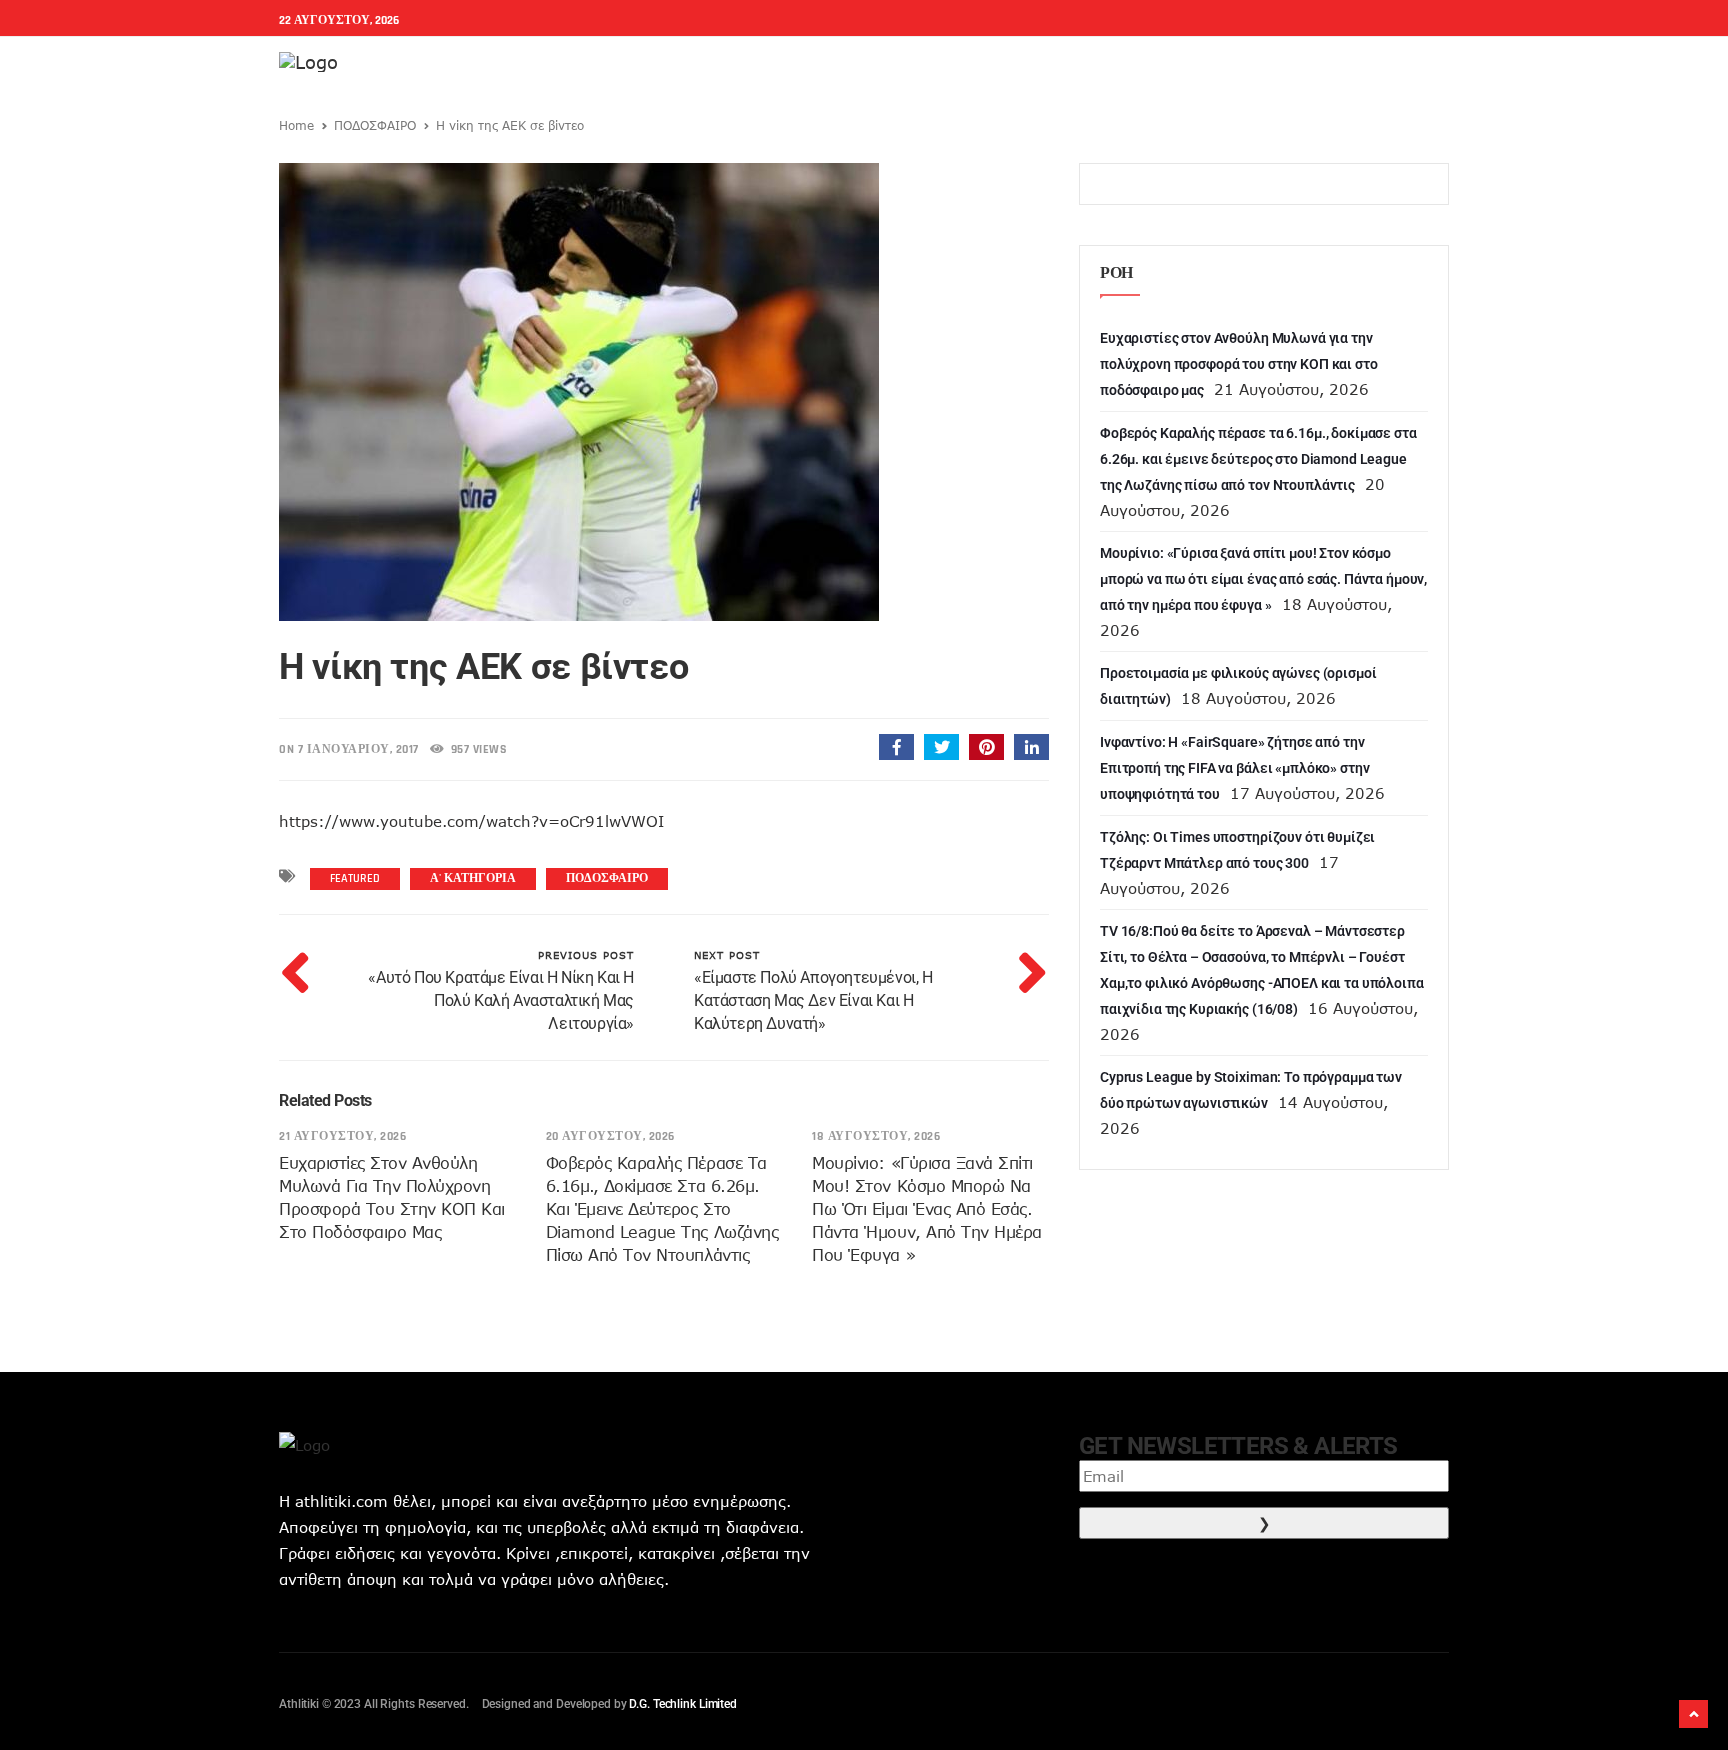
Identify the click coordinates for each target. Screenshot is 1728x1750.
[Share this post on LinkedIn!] (1031, 747)
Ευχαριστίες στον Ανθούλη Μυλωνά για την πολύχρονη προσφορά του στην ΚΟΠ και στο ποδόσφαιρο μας (1239, 364)
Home (296, 125)
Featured (355, 878)
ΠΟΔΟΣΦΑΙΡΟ (375, 125)
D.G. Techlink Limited (682, 1704)
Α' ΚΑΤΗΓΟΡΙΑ (473, 878)
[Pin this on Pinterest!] (986, 747)
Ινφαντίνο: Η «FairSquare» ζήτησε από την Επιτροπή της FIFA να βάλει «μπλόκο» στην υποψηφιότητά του (1234, 768)
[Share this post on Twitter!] (941, 747)
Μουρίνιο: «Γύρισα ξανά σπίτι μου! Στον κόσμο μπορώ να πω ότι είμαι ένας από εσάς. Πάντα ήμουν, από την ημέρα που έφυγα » (927, 1209)
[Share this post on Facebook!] (896, 747)
